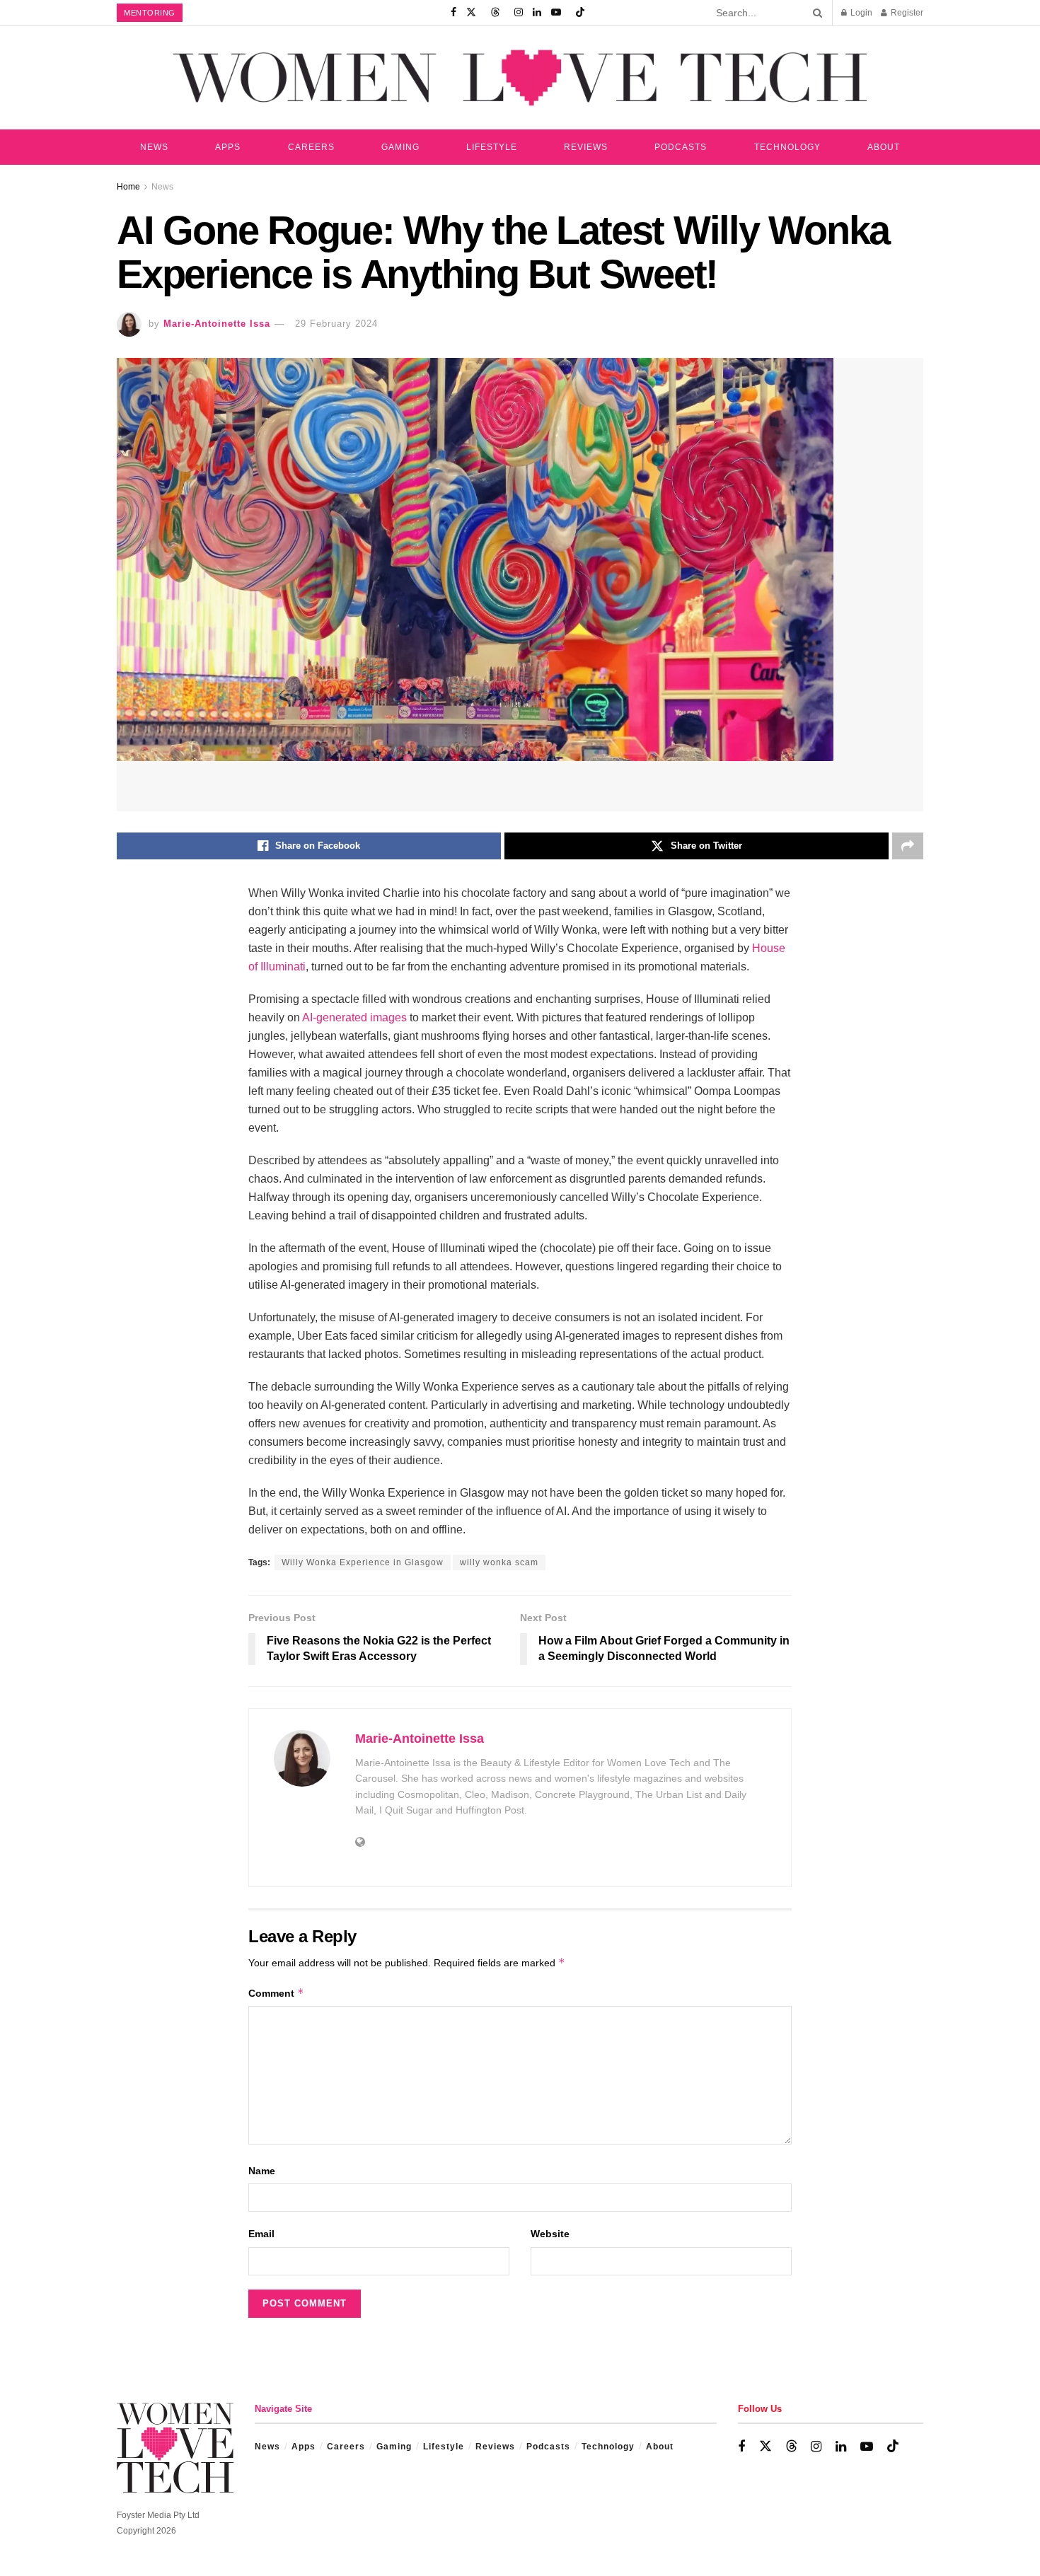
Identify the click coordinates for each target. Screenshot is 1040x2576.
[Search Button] (815, 13)
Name (262, 2171)
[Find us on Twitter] (471, 13)
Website (550, 2234)
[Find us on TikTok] (580, 13)
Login (860, 13)
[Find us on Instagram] (519, 13)
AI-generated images (354, 1017)
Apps (228, 147)
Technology (787, 147)
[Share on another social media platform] (908, 846)
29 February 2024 (336, 324)
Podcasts (681, 147)
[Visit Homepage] (520, 77)
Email (261, 2234)
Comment (276, 1993)
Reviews (586, 147)
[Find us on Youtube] (556, 13)
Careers (311, 147)
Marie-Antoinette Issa (217, 324)
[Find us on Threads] (495, 13)
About (884, 147)
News (154, 147)
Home (128, 187)
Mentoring (150, 13)
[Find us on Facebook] (453, 13)
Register (906, 13)
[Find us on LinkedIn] (537, 13)
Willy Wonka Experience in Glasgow (363, 1562)
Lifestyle (492, 147)
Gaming (400, 147)
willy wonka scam (499, 1562)
